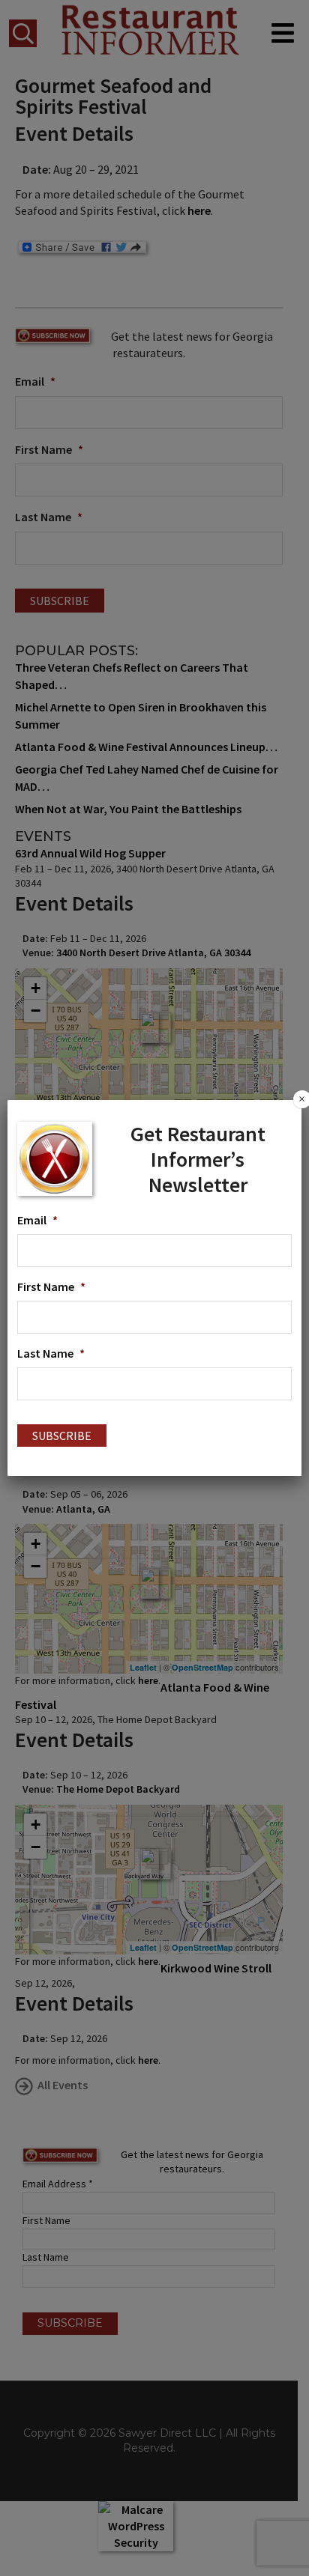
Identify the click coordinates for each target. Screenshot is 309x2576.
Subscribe (62, 1436)
